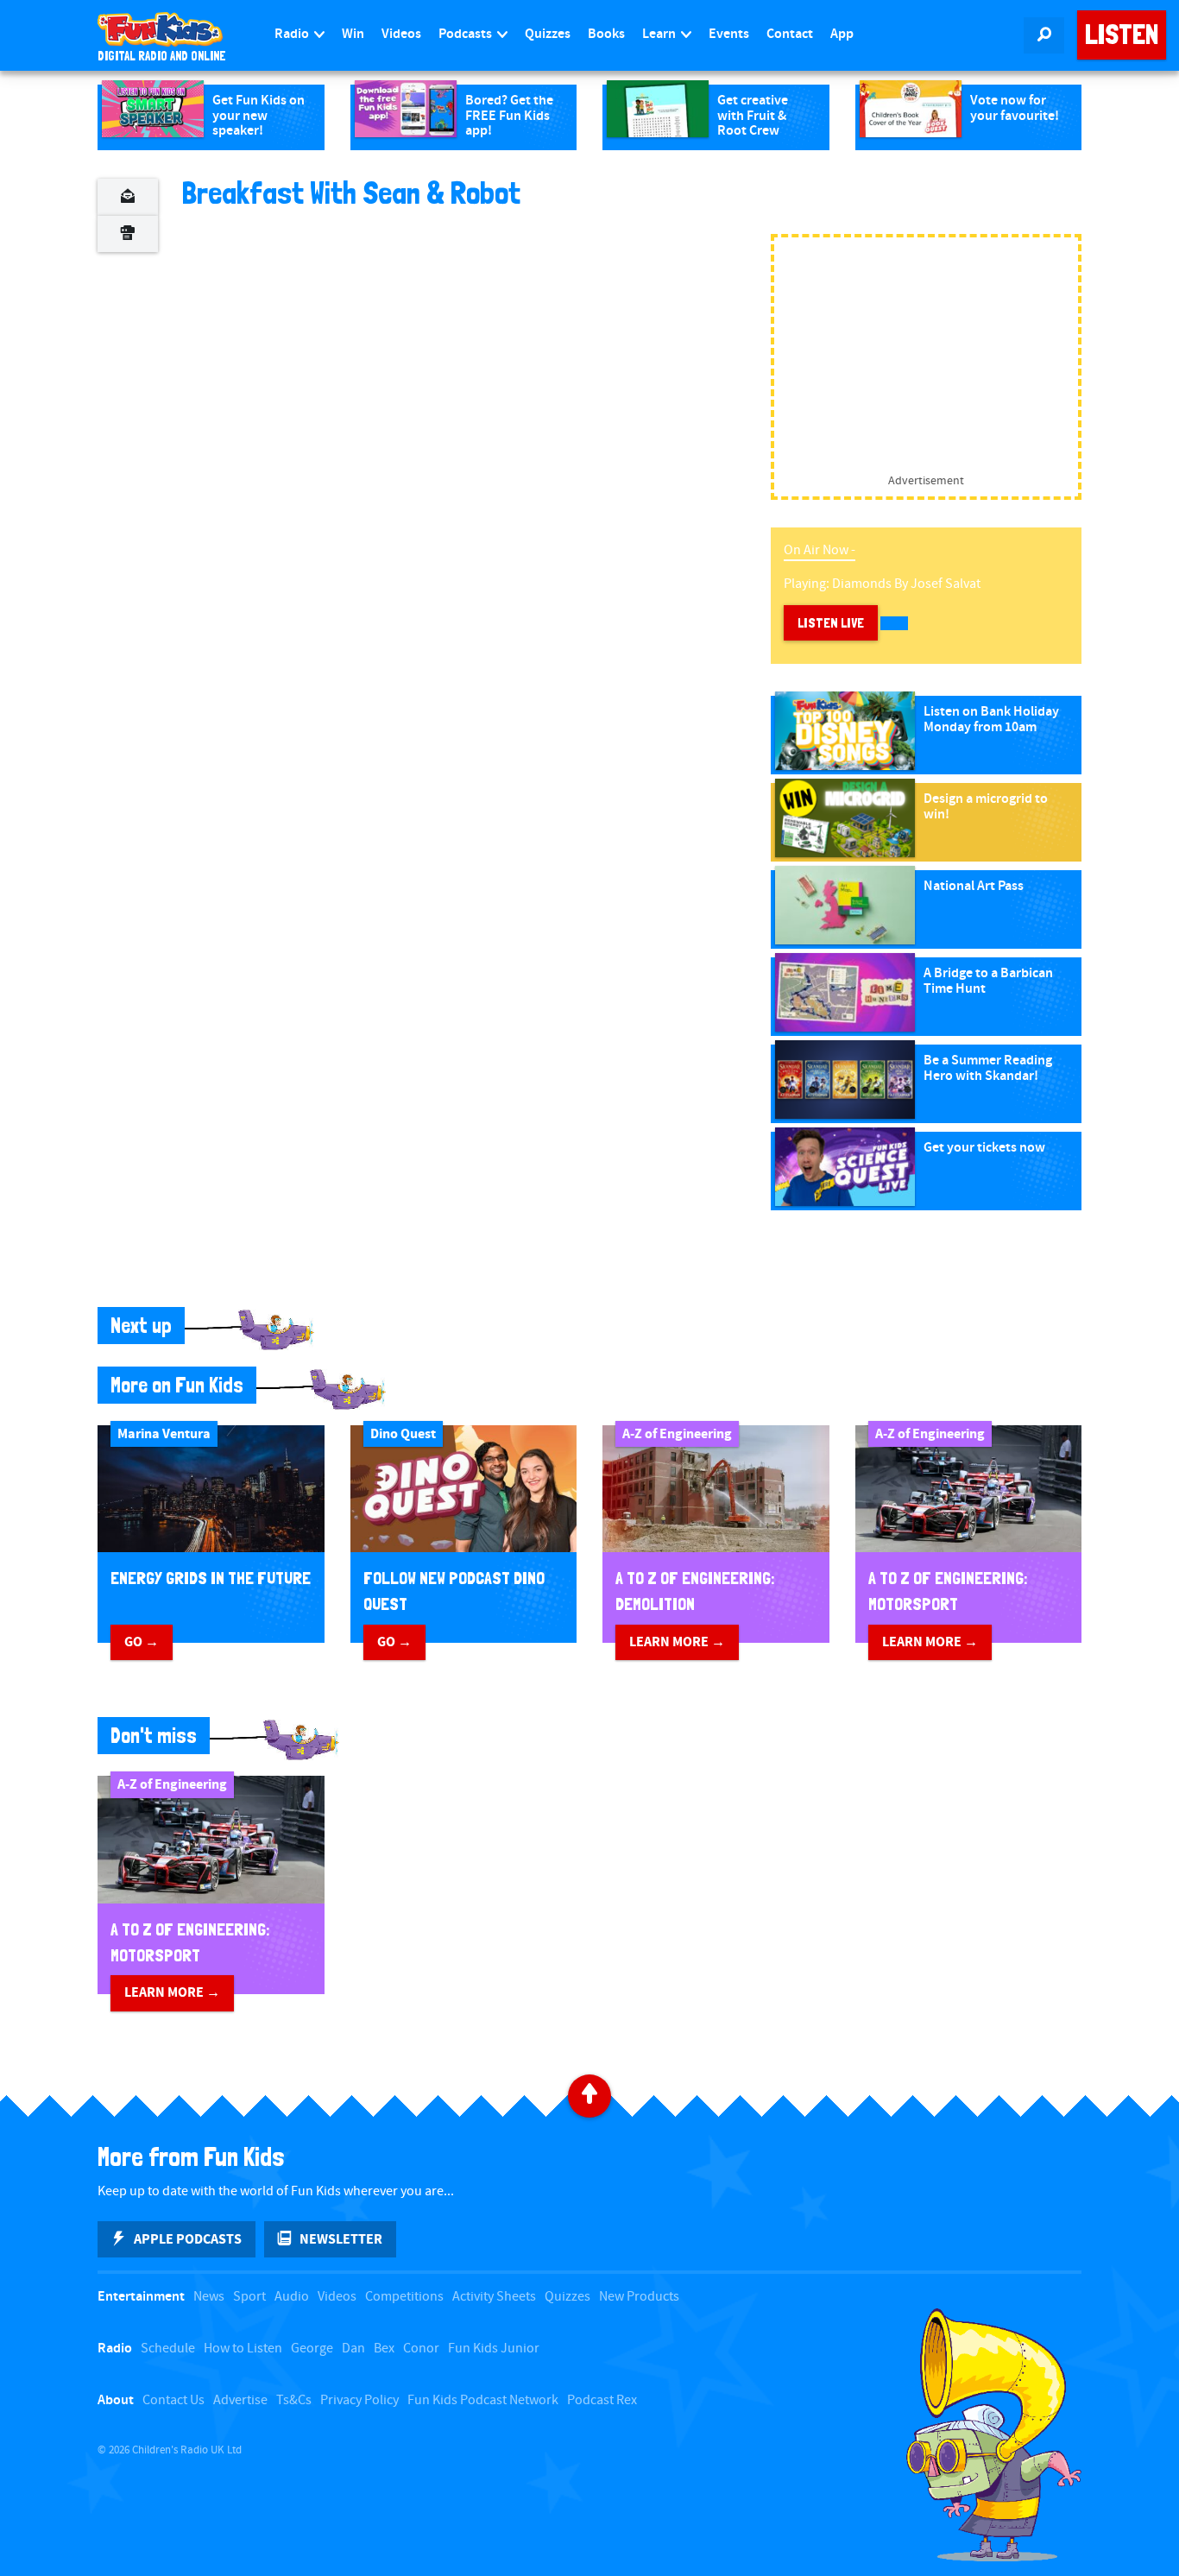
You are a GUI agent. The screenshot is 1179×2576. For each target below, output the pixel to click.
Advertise (240, 2400)
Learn (660, 34)
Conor (421, 2349)
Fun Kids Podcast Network (483, 2400)
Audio (292, 2297)
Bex (384, 2349)
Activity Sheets (494, 2297)
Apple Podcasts (188, 2239)
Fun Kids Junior (494, 2349)
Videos (401, 34)
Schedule (168, 2349)
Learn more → (677, 1642)
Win (353, 34)
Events (729, 34)
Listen (1122, 35)
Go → (142, 1642)
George (312, 2349)
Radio (293, 34)
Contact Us (173, 2400)
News (209, 2297)
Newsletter (341, 2239)
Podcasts (467, 34)
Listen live (831, 623)
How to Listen (243, 2349)
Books (606, 34)
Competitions (404, 2297)
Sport (249, 2297)
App (842, 34)
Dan (353, 2349)
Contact (790, 34)
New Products (639, 2297)
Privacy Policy (359, 2400)
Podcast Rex (602, 2400)
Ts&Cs (294, 2400)
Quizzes (548, 34)
